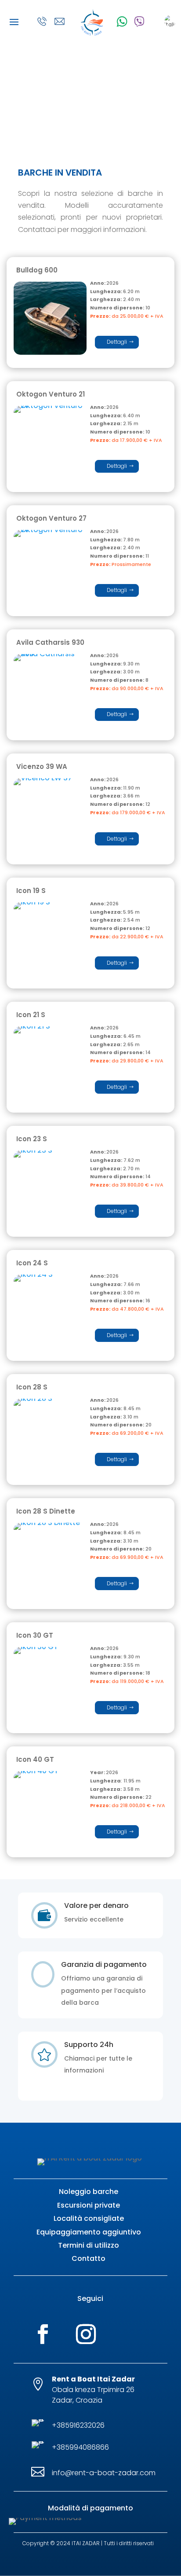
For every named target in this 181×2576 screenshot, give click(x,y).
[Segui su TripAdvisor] (134, 2334)
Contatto (89, 2258)
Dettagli (117, 342)
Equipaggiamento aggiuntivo (89, 2232)
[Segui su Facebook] (43, 2334)
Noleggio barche (89, 2192)
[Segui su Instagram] (86, 2334)
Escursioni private (89, 2205)
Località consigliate (89, 2218)
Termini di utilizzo (89, 2245)
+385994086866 (80, 2447)
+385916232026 (78, 2425)
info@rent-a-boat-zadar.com (104, 2473)
